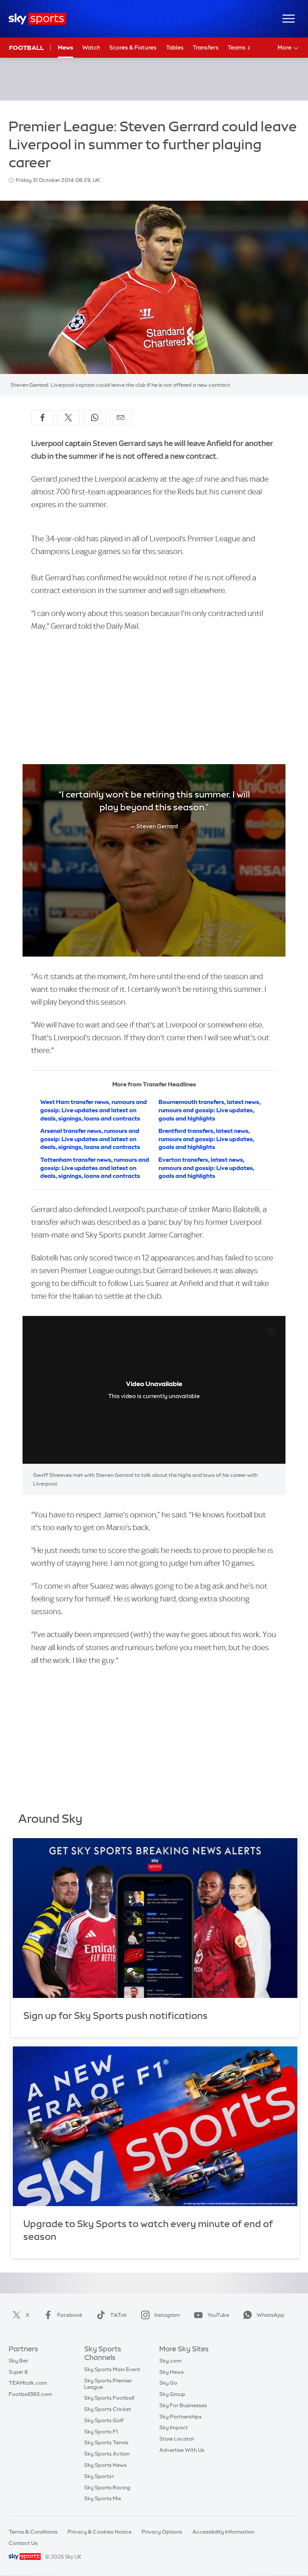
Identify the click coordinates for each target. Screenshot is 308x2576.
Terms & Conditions (33, 2532)
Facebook (70, 2315)
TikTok (119, 2315)
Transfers (206, 47)
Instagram (167, 2315)
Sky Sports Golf (104, 2420)
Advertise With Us (182, 2450)
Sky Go (168, 2383)
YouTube (218, 2315)
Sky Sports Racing (107, 2487)
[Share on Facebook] (42, 418)
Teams (237, 47)
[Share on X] (68, 418)
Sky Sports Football (109, 2398)
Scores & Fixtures (133, 47)
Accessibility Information (223, 2532)
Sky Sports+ (99, 2476)
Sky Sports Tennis (106, 2442)
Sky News (171, 2372)
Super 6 (18, 2372)
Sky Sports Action (107, 2454)
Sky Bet (18, 2361)
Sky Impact (174, 2427)
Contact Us (23, 2543)
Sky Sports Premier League (108, 2384)
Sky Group (172, 2394)
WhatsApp (270, 2315)
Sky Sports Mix (103, 2498)
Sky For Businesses (183, 2405)
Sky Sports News (105, 2465)
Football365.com (30, 2394)
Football (26, 48)
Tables (175, 47)
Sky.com (170, 2361)
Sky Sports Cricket (108, 2409)
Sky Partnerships (180, 2417)
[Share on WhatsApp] (95, 418)
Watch (91, 47)
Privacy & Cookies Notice (100, 2532)
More (285, 47)
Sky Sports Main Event (112, 2369)
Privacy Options (162, 2532)
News (66, 47)
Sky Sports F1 (101, 2432)
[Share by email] (121, 418)
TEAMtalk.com (28, 2383)
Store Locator (177, 2439)
